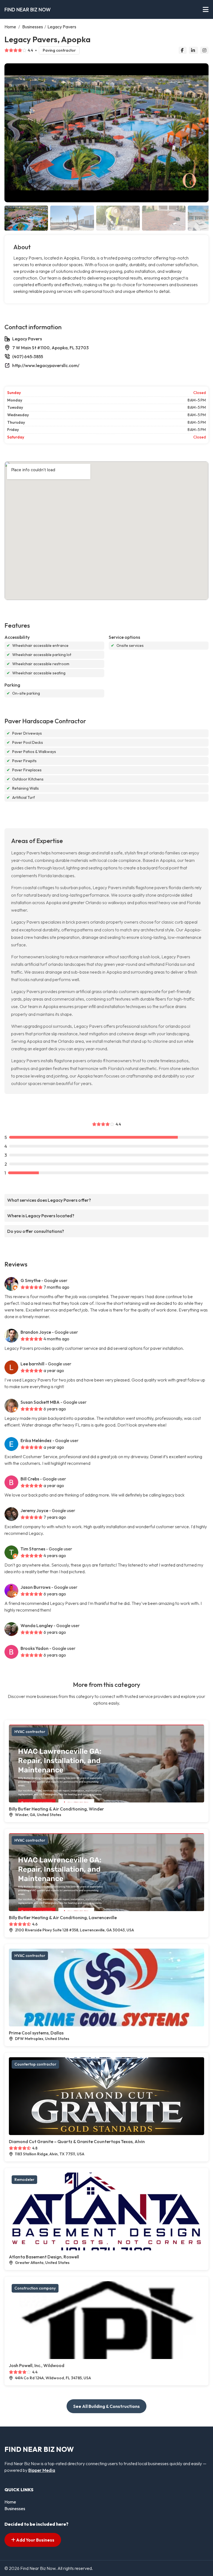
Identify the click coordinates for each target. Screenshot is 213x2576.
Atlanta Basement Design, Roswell (44, 2257)
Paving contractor (59, 50)
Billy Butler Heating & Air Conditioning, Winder (56, 1809)
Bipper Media (42, 2470)
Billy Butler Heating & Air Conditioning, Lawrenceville (63, 1917)
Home (10, 27)
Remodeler (24, 2179)
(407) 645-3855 (28, 356)
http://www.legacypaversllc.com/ (46, 365)
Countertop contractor (35, 2064)
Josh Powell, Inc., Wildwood (37, 2365)
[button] (202, 133)
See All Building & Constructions (106, 2406)
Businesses (33, 27)
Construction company (35, 2288)
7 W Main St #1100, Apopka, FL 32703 (50, 348)
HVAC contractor (30, 1732)
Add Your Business (35, 2540)
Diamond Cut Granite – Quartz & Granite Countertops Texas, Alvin (77, 2141)
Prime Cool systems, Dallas (36, 2033)
